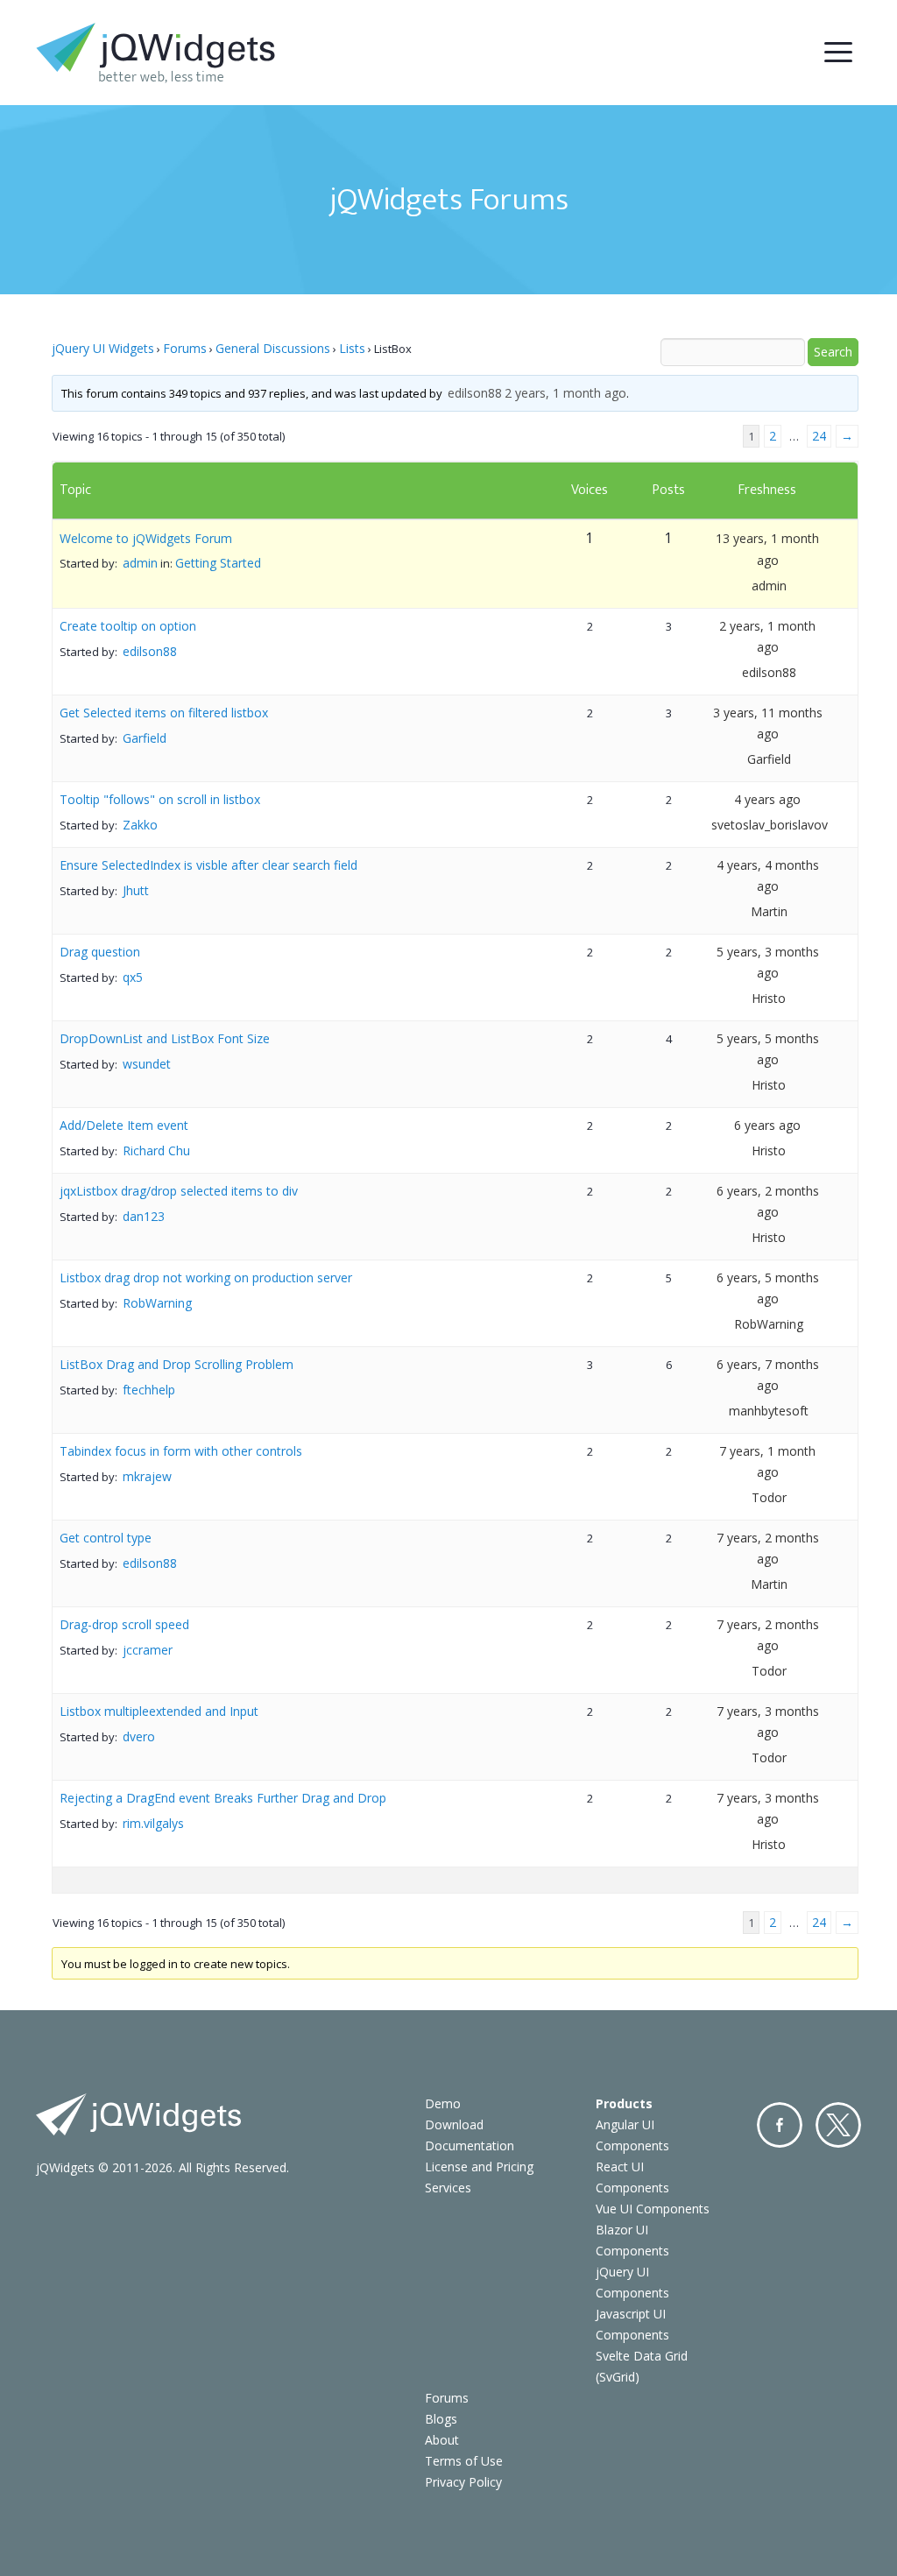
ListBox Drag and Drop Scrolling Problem (177, 1364)
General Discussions (273, 348)
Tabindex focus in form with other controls (181, 1451)
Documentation (470, 2145)
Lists (352, 348)
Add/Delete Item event (124, 1125)
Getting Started (218, 563)
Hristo (769, 998)
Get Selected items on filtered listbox (164, 713)
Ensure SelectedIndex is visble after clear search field (208, 865)
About (442, 2440)
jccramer (148, 1650)
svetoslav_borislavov (770, 825)
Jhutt (136, 890)
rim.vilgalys (153, 1823)
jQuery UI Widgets (103, 348)
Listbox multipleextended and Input (159, 1711)
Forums (185, 348)
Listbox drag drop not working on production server (206, 1277)
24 (819, 436)
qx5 (133, 977)
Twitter (838, 2125)
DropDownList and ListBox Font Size (165, 1038)
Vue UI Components (653, 2209)
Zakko (140, 825)
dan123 (144, 1216)
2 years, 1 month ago (565, 393)
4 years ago (767, 799)
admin (140, 563)
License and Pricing (479, 2167)
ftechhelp (149, 1390)
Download (454, 2124)
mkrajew (147, 1476)
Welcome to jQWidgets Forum (146, 538)
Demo (443, 2103)
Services (448, 2188)
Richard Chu (156, 1150)
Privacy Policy (463, 2482)
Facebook (780, 2125)
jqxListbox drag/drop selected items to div (179, 1191)
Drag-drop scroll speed (124, 1624)
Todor (769, 1497)
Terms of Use (464, 2461)
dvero (139, 1736)
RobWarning (157, 1303)
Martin (769, 911)
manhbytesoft (769, 1411)
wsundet (147, 1064)
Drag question (100, 952)
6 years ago (767, 1125)
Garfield (145, 738)
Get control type (106, 1538)
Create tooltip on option (128, 626)
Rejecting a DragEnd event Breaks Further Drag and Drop (223, 1798)
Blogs (441, 2419)
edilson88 (475, 393)
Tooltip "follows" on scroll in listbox (160, 799)
